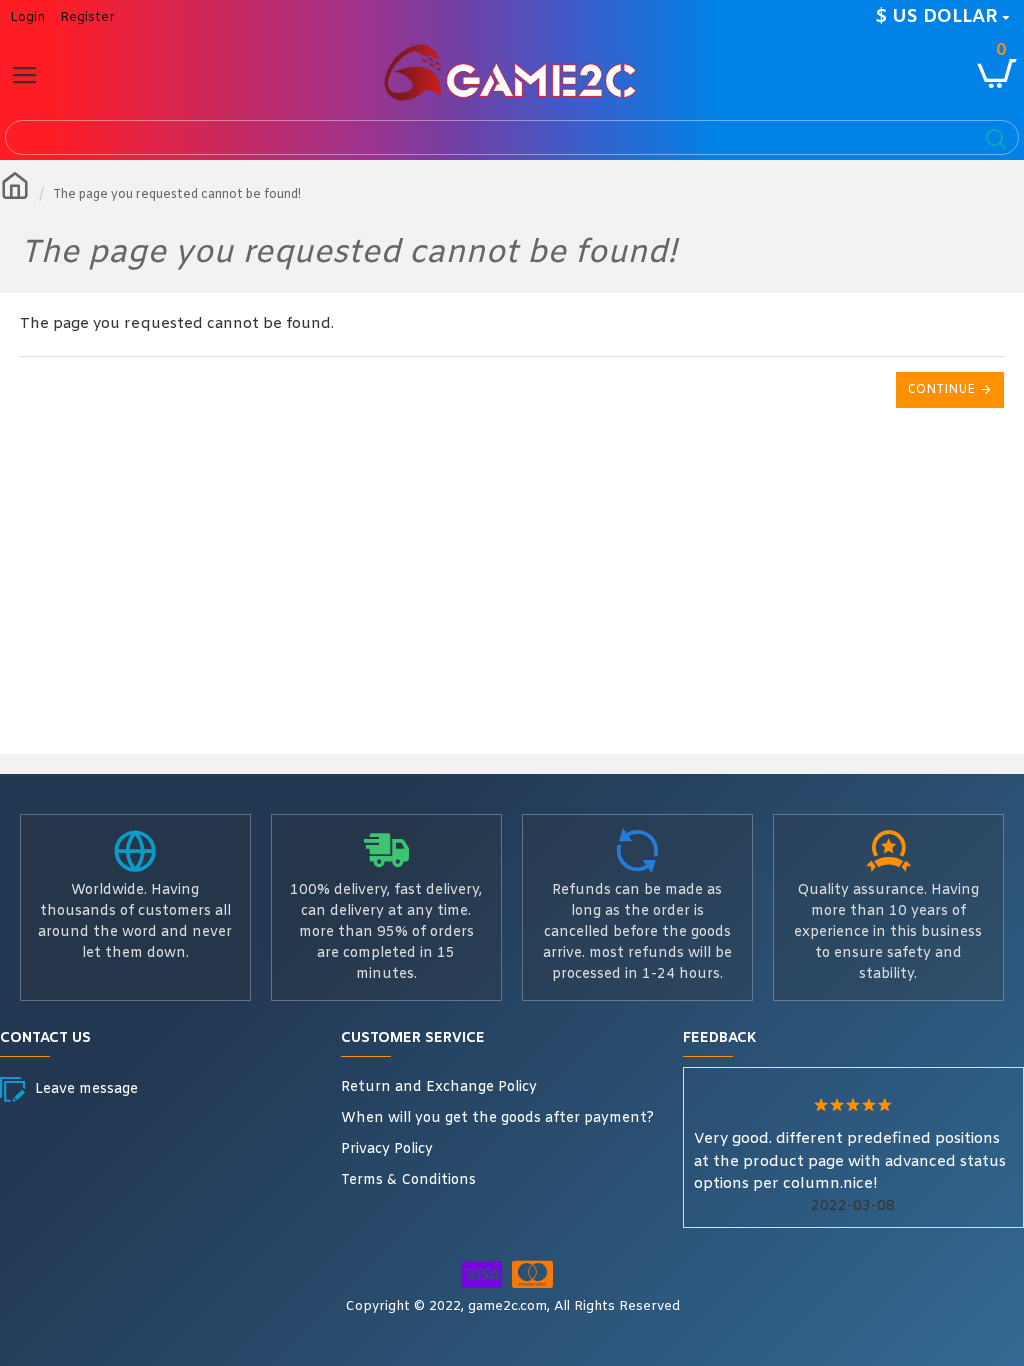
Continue (941, 390)
